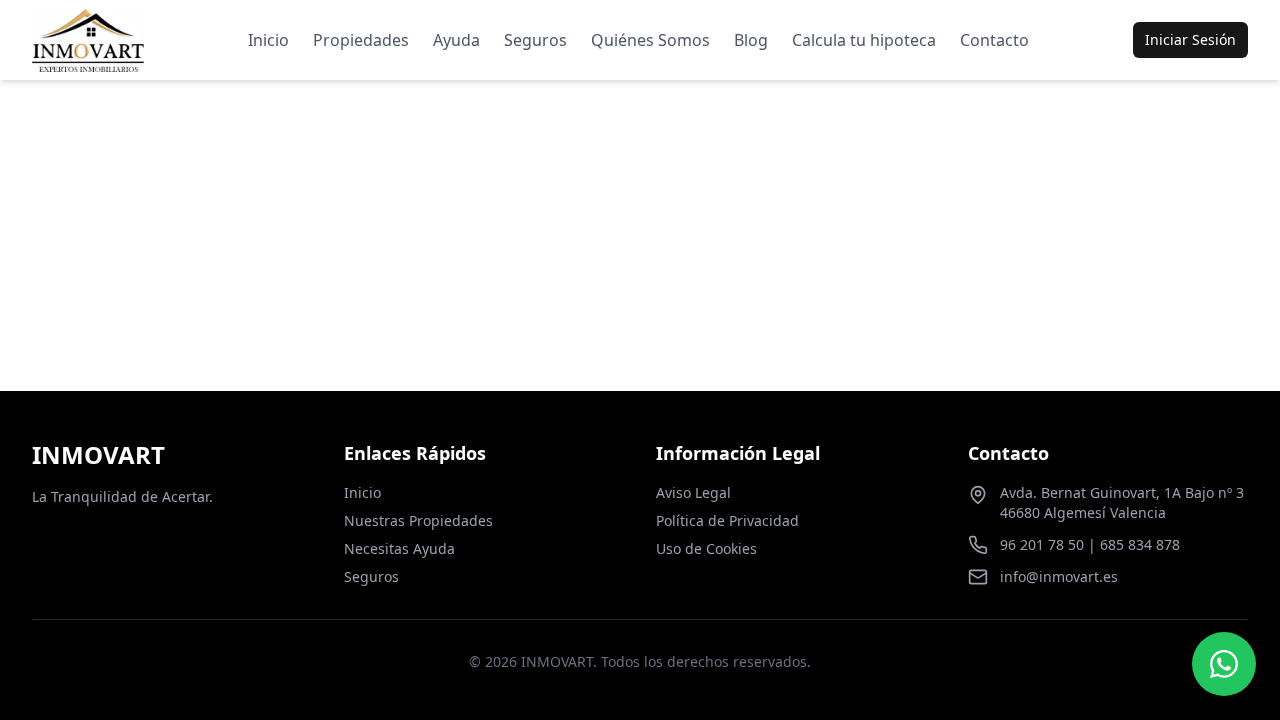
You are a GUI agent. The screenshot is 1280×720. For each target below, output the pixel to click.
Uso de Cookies (706, 548)
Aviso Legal (693, 492)
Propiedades (361, 40)
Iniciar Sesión (1190, 39)
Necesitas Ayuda (399, 548)
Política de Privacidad (727, 520)
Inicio (268, 40)
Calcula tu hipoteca (864, 40)
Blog (751, 40)
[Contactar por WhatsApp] (1224, 664)
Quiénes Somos (650, 40)
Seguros (535, 40)
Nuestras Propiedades (418, 520)
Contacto (994, 40)
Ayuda (456, 40)
